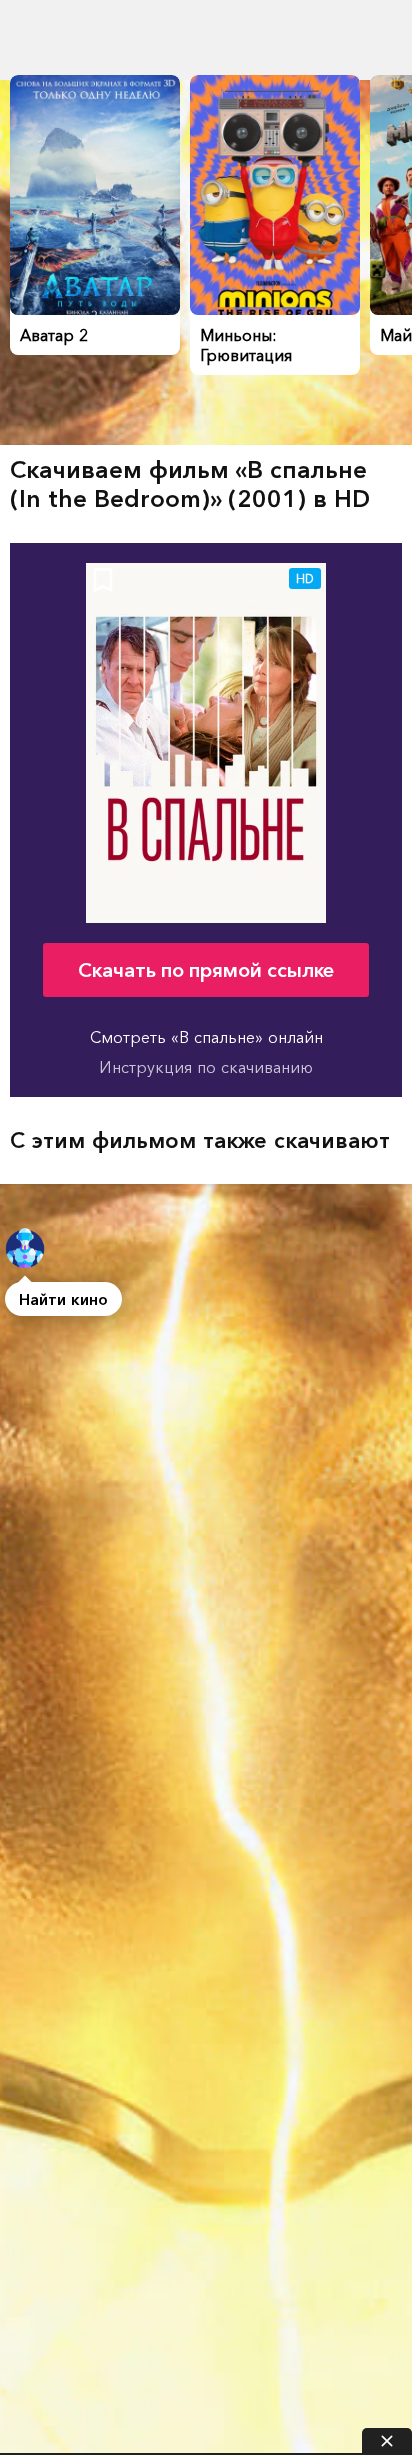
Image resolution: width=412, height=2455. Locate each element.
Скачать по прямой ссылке (206, 970)
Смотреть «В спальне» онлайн (206, 1037)
